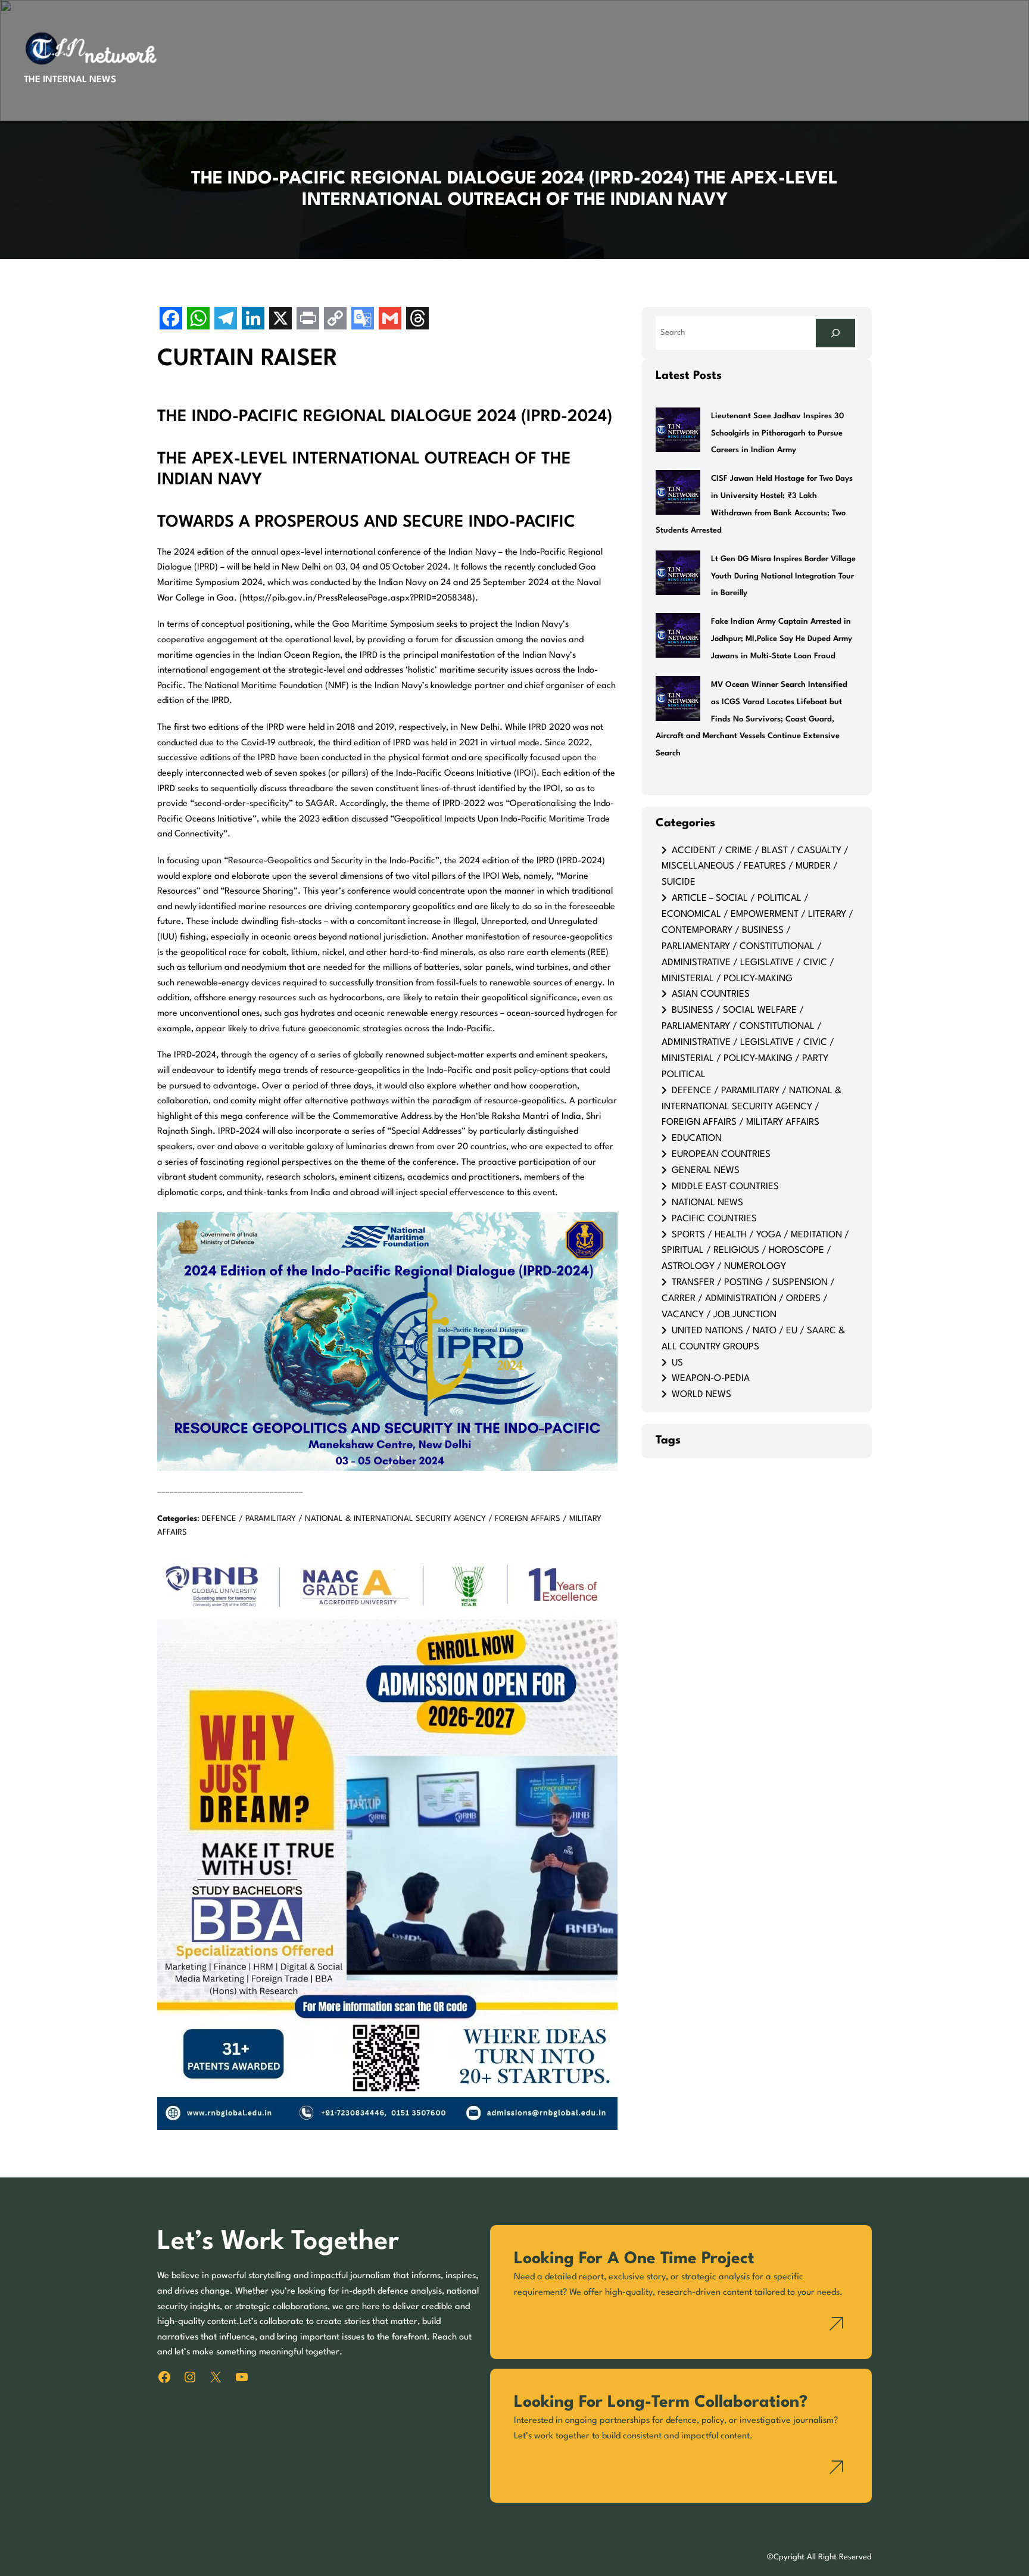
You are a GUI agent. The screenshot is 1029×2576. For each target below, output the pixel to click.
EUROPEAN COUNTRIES (721, 1155)
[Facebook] (171, 320)
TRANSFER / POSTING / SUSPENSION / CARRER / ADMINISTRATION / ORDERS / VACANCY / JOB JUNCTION (748, 1299)
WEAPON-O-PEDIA (711, 1379)
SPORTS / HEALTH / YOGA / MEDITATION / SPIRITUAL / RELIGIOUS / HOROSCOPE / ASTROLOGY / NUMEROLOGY (755, 1251)
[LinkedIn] (253, 320)
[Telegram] (226, 320)
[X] (280, 320)
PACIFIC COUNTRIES (714, 1219)
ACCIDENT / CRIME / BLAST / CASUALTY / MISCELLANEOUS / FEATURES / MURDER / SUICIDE (755, 867)
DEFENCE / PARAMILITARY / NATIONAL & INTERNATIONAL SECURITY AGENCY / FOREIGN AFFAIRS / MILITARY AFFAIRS (752, 1107)
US (677, 1363)
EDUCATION (697, 1138)
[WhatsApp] (198, 320)
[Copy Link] (335, 320)
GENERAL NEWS (706, 1171)
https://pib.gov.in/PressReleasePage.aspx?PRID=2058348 (357, 598)
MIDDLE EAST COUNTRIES (725, 1187)
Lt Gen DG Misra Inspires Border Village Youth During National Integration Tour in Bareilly (783, 576)
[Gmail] (390, 320)
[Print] (308, 320)
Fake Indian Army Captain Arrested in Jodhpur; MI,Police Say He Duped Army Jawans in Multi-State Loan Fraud (782, 639)
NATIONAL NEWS (707, 1203)
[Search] (835, 333)
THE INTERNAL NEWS (70, 80)
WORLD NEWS (701, 1395)
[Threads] (417, 320)
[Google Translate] (363, 320)
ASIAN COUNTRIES (711, 994)
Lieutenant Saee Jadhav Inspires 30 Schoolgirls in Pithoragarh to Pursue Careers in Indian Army (777, 433)
